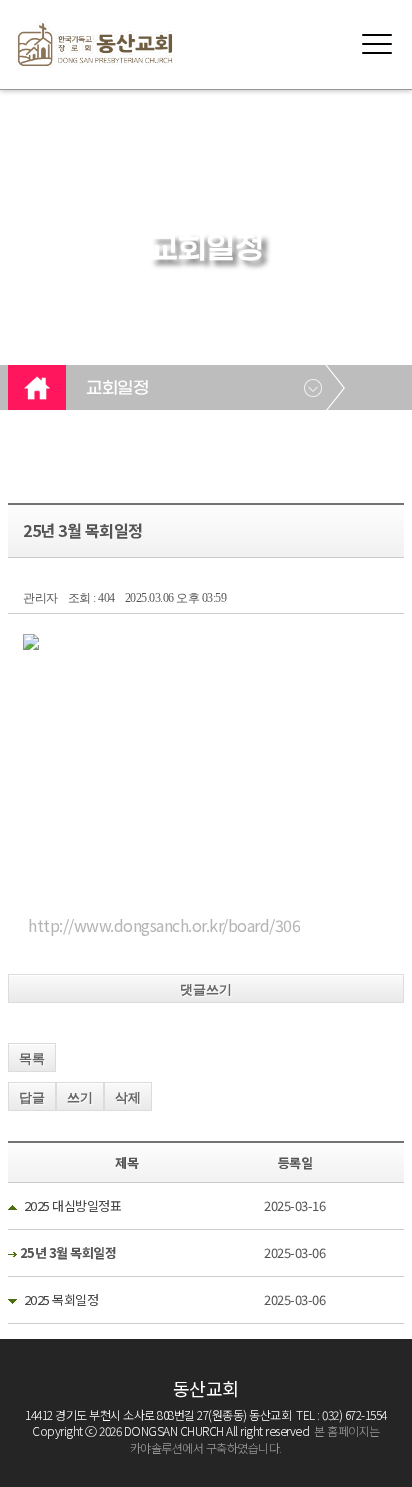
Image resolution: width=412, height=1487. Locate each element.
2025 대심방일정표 (73, 1205)
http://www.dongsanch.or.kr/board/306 (164, 925)
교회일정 (117, 389)
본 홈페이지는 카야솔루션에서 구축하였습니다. (255, 1439)
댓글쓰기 (206, 989)
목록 (32, 1058)
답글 (32, 1097)
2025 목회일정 (61, 1299)
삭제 (128, 1097)
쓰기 (80, 1097)
